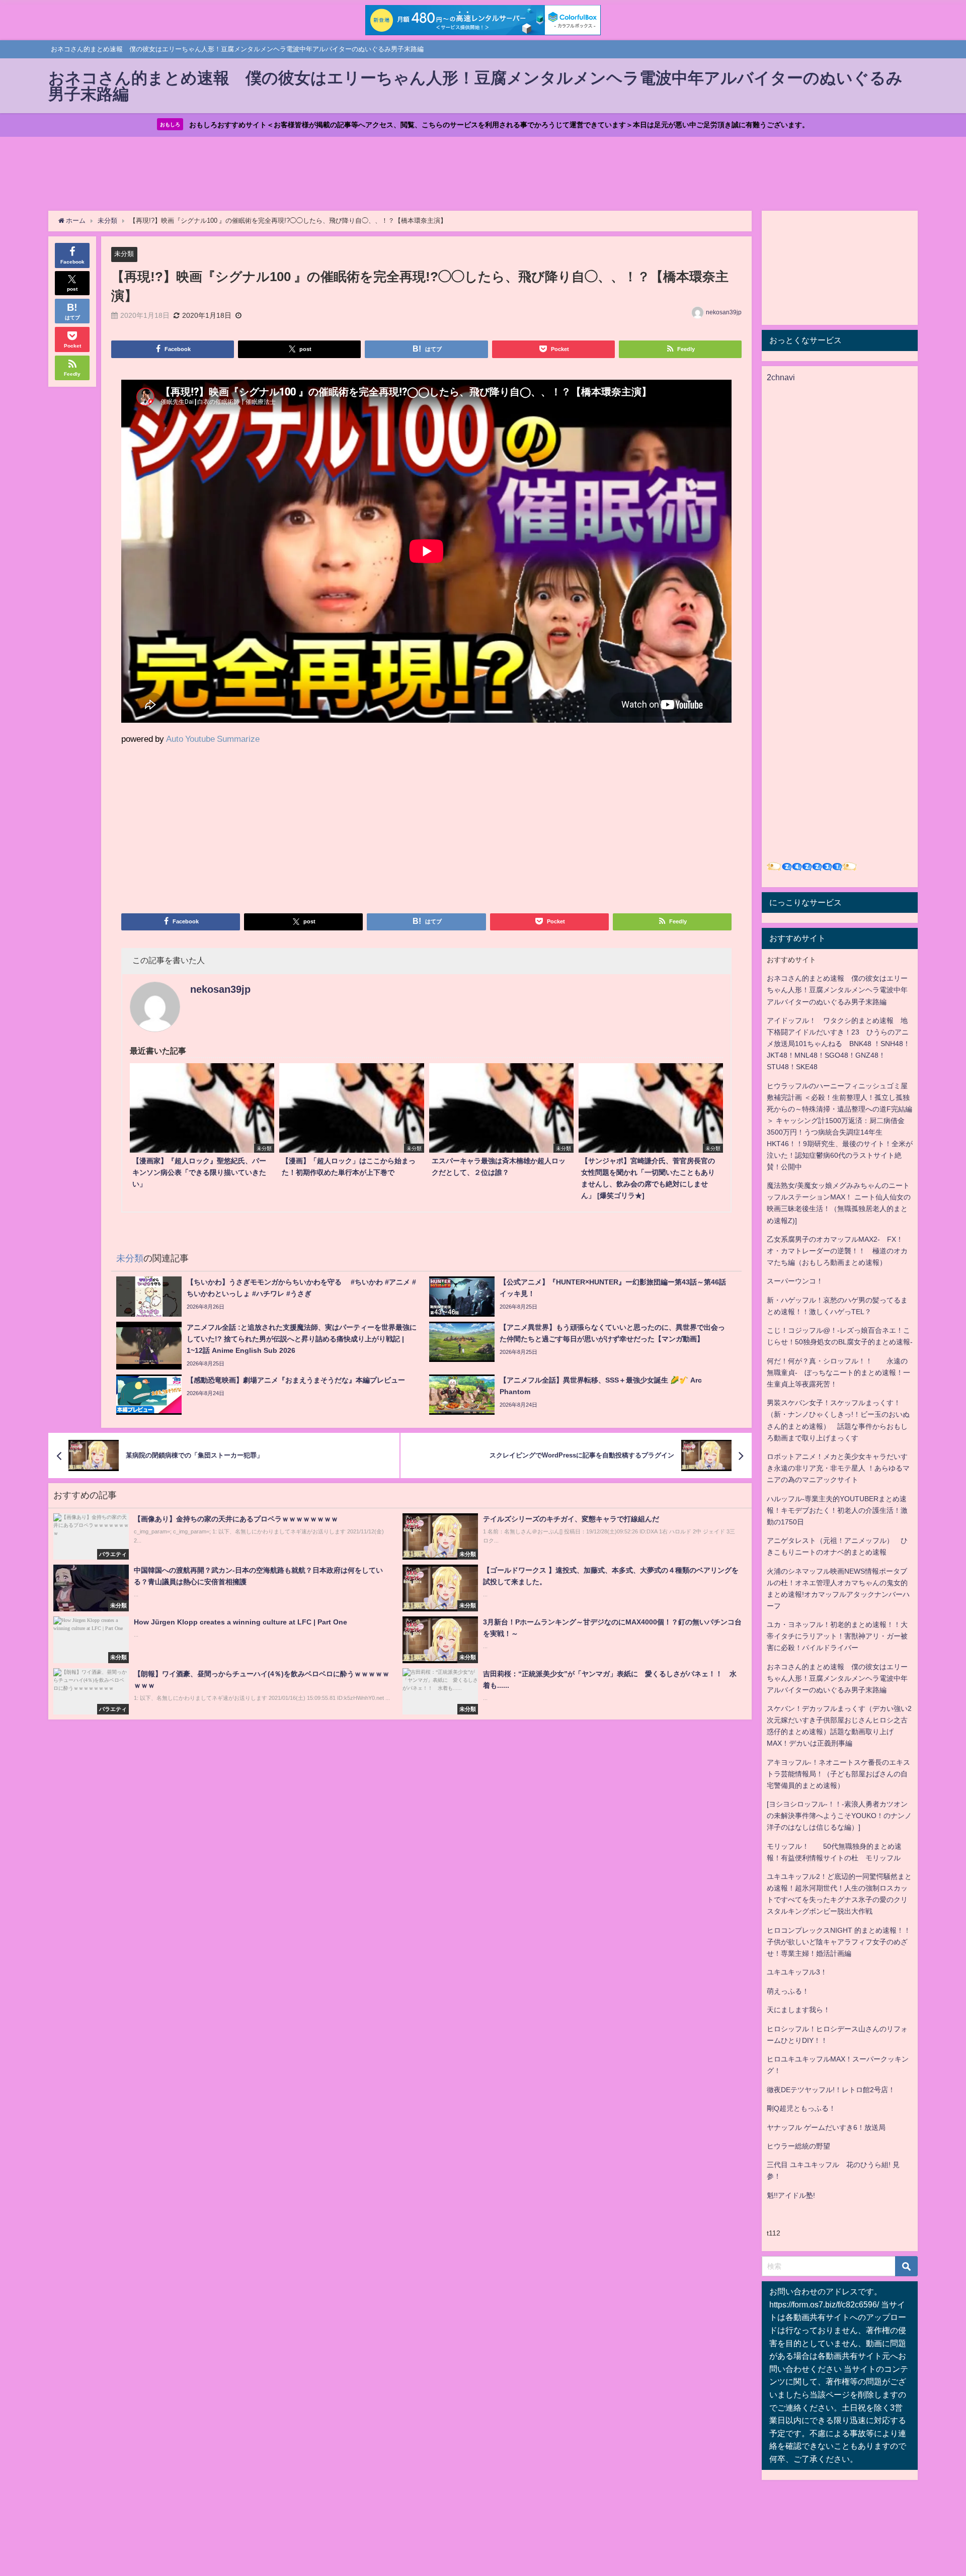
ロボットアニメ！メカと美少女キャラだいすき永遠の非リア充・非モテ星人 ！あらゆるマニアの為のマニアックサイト (838, 1468)
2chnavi (781, 377)
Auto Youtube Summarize (213, 739)
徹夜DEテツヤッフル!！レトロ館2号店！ (831, 2090)
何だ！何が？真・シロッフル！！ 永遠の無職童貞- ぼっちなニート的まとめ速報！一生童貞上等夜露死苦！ (838, 1372)
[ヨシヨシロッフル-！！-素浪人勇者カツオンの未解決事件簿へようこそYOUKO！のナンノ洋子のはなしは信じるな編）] (839, 1816)
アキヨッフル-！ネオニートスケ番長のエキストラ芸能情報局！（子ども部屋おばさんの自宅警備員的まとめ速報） (838, 1774)
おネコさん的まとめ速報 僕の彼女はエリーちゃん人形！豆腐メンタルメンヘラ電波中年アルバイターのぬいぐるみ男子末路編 (837, 990)
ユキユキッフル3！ (797, 1972)
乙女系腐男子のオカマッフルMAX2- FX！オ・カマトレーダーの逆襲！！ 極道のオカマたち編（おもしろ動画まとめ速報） (837, 1251)
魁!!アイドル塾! (791, 2195)
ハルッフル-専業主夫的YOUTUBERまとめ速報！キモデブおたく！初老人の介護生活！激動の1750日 (837, 1510)
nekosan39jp (724, 312)
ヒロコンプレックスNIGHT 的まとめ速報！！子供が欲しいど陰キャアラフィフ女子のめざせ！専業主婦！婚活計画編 (839, 1942)
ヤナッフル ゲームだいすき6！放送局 (826, 2127)
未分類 (124, 254)
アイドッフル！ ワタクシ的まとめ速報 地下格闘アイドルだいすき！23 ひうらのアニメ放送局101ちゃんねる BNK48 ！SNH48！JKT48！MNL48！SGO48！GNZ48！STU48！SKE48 (838, 1044)
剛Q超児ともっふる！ (801, 2108)
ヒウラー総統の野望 (798, 2146)
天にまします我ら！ (798, 2010)
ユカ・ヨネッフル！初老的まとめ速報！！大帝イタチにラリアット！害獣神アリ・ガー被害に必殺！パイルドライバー (837, 1636)
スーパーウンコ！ (795, 1281)
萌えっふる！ (788, 1991)
